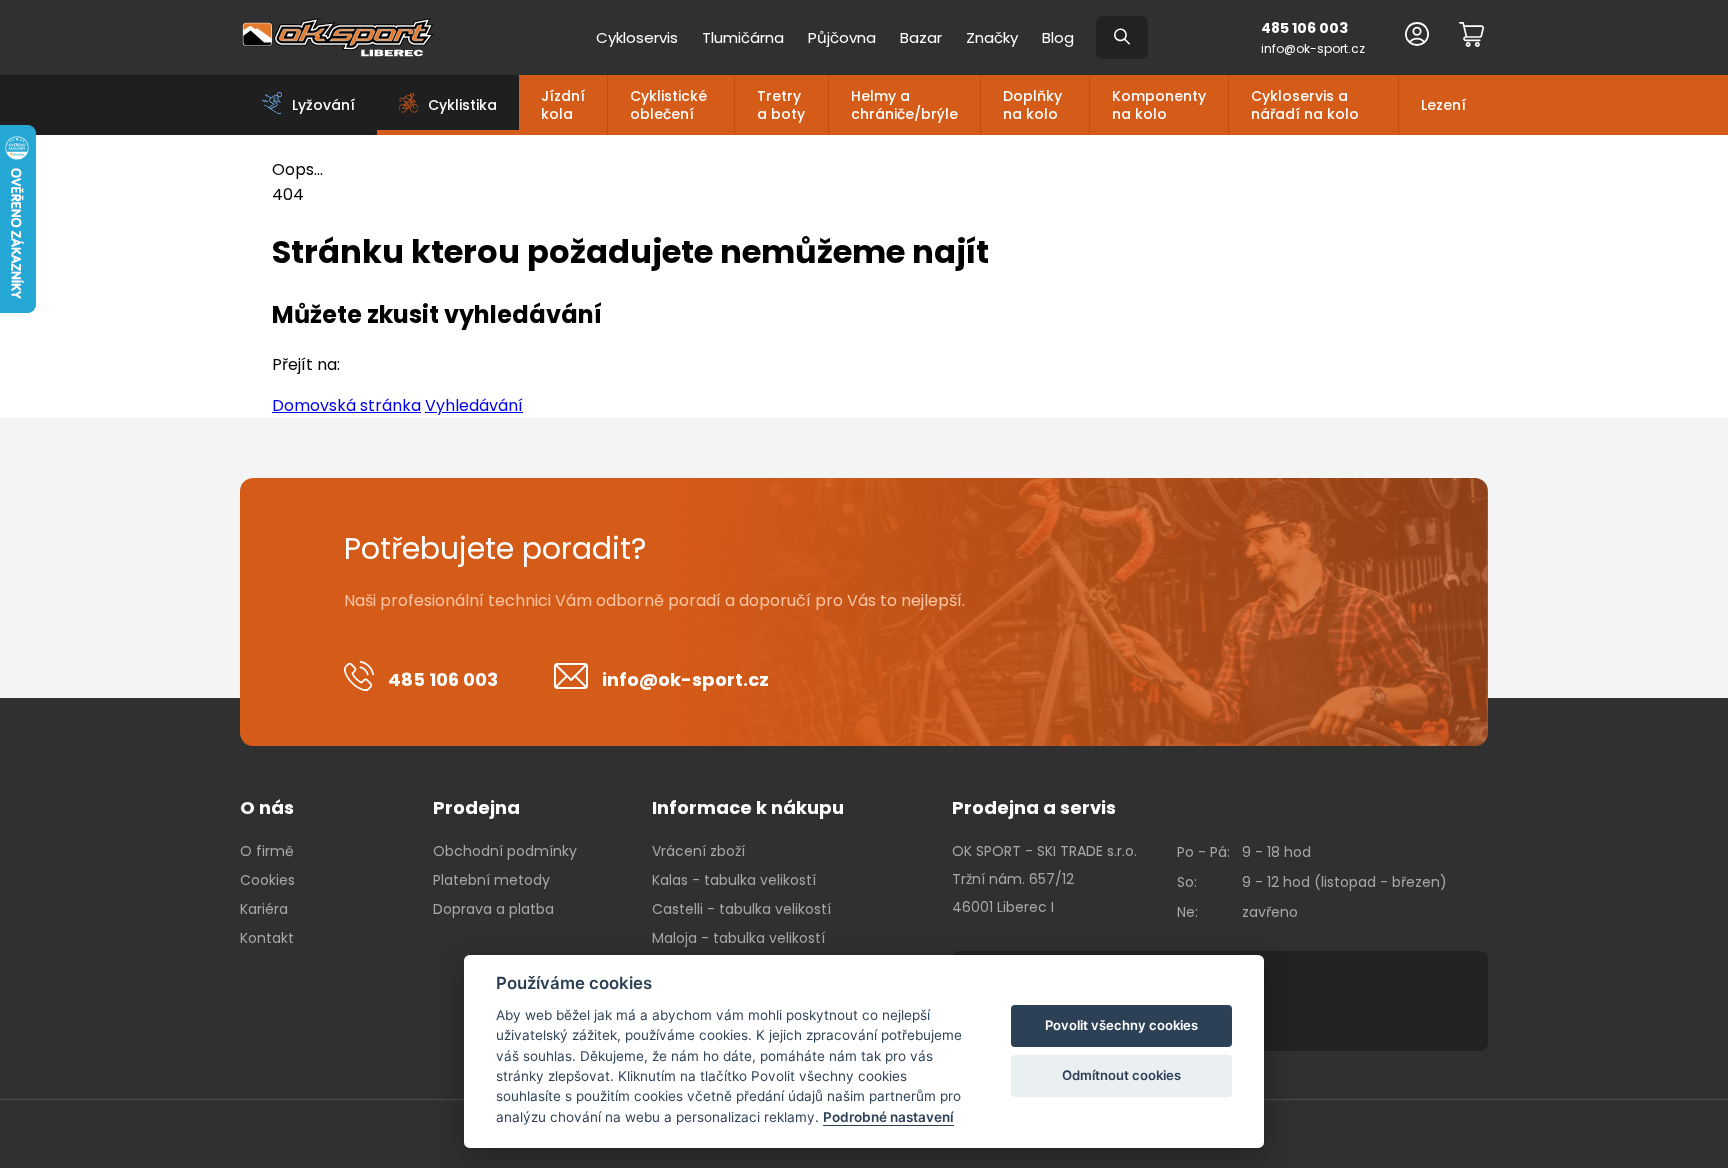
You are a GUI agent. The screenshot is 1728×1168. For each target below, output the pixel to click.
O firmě (267, 851)
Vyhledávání (474, 405)
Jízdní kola (563, 105)
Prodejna (476, 807)
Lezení (1443, 105)
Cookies (267, 880)
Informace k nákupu (748, 807)
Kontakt (267, 938)
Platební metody (491, 880)
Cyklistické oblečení (668, 105)
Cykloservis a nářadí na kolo (1305, 105)
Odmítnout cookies (1121, 1075)
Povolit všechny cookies (1121, 1025)
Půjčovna (842, 37)
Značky (992, 37)
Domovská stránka (346, 405)
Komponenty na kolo (1159, 105)
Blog (1058, 37)
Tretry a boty (781, 105)
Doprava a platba (493, 909)
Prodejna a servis (1034, 807)
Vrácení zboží (698, 851)
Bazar (921, 37)
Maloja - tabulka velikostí (738, 938)
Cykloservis (637, 37)
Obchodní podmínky (505, 851)
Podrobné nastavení (888, 1117)
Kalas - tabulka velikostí (734, 880)
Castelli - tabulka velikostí (741, 909)
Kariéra (264, 909)
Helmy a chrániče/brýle (904, 105)
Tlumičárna (743, 37)
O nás (267, 807)
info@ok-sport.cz (1313, 48)
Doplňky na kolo (1032, 105)
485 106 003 (1304, 28)
